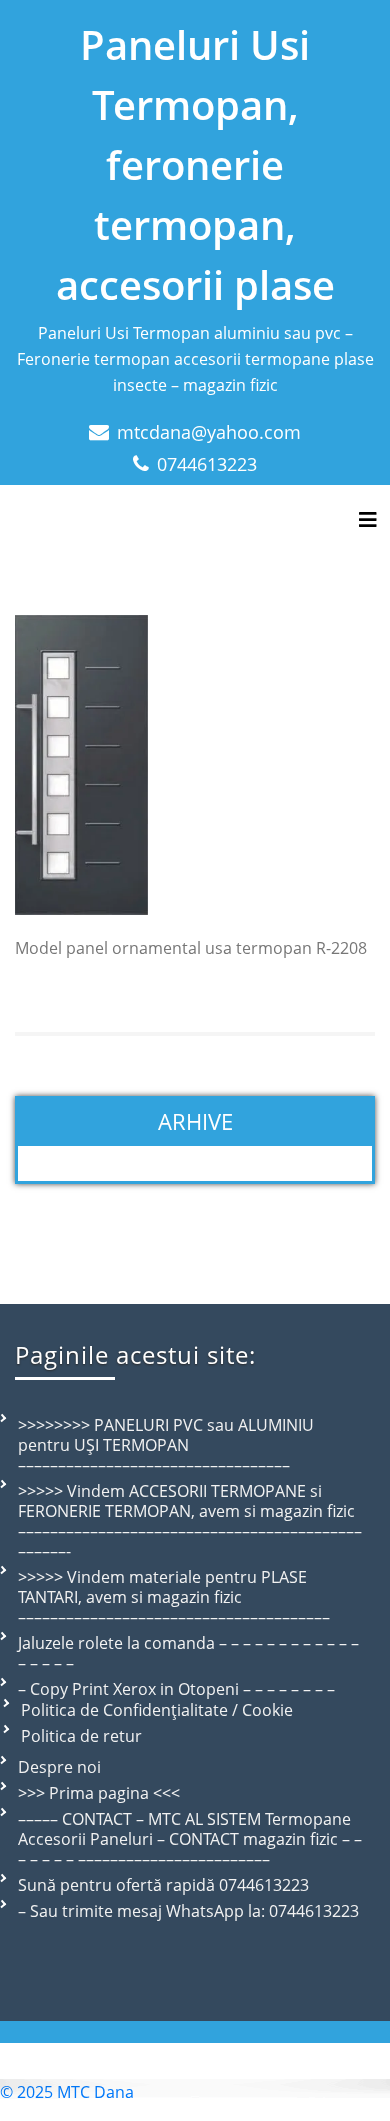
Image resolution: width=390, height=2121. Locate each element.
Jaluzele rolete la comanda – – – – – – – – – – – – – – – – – (188, 1653)
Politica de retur (81, 1736)
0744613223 (207, 464)
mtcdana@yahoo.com (209, 432)
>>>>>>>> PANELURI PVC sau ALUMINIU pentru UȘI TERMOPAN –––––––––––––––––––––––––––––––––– (166, 1445)
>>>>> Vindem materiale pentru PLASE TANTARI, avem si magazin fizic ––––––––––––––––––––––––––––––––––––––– (174, 1597)
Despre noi (59, 1767)
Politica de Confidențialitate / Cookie (157, 1710)
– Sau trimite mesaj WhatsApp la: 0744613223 (188, 1911)
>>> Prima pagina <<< (99, 1793)
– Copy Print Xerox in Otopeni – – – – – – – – (176, 1689)
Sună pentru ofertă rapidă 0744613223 (163, 1885)
